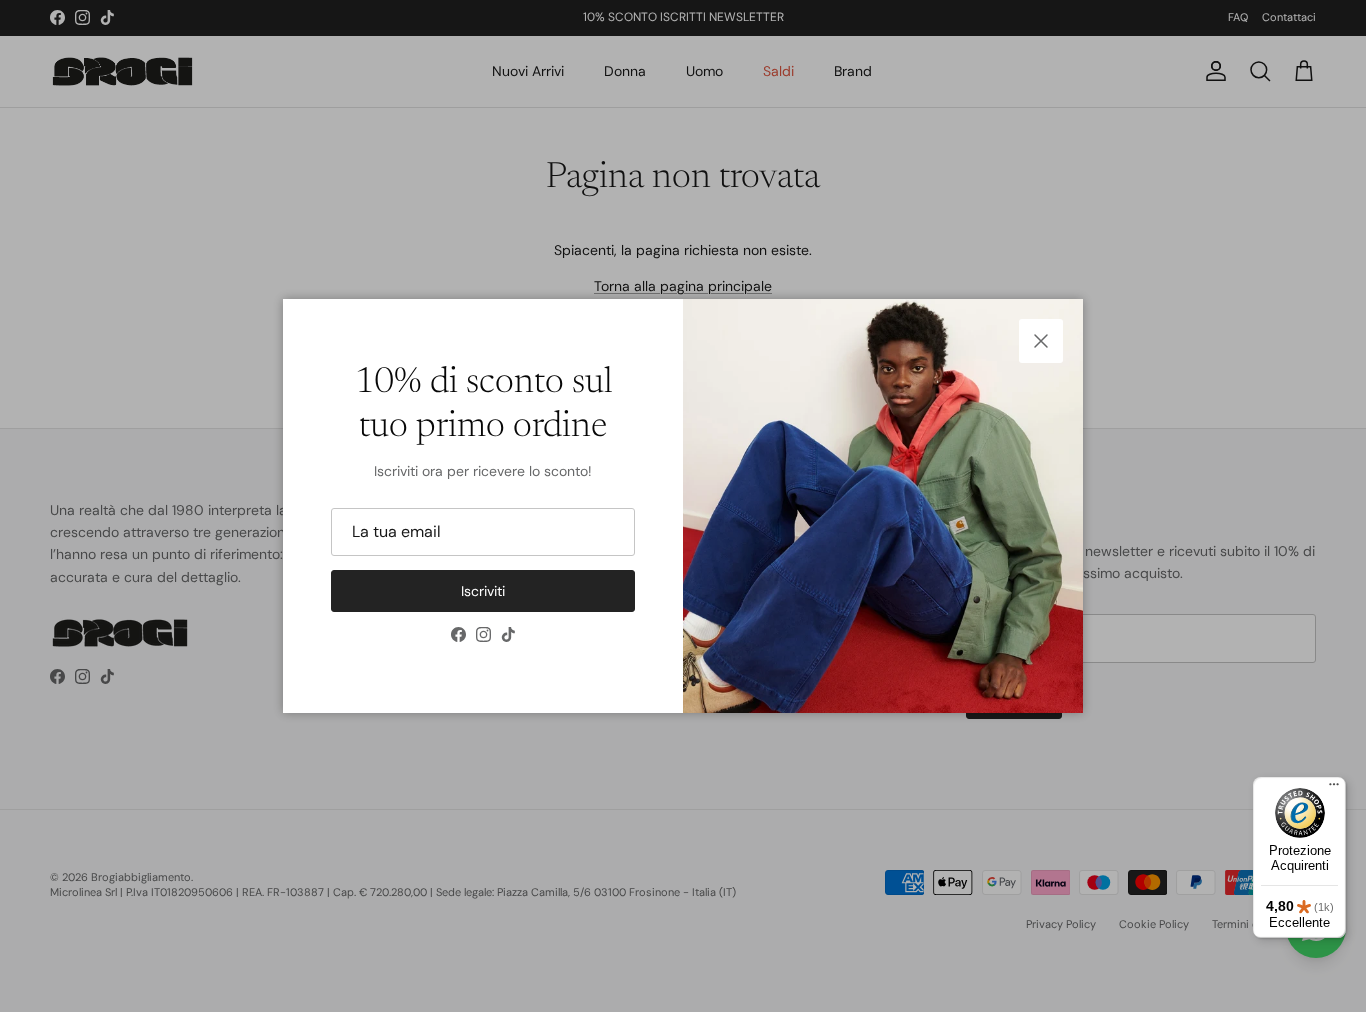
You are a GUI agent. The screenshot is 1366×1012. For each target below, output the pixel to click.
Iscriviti (483, 591)
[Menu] (1334, 789)
